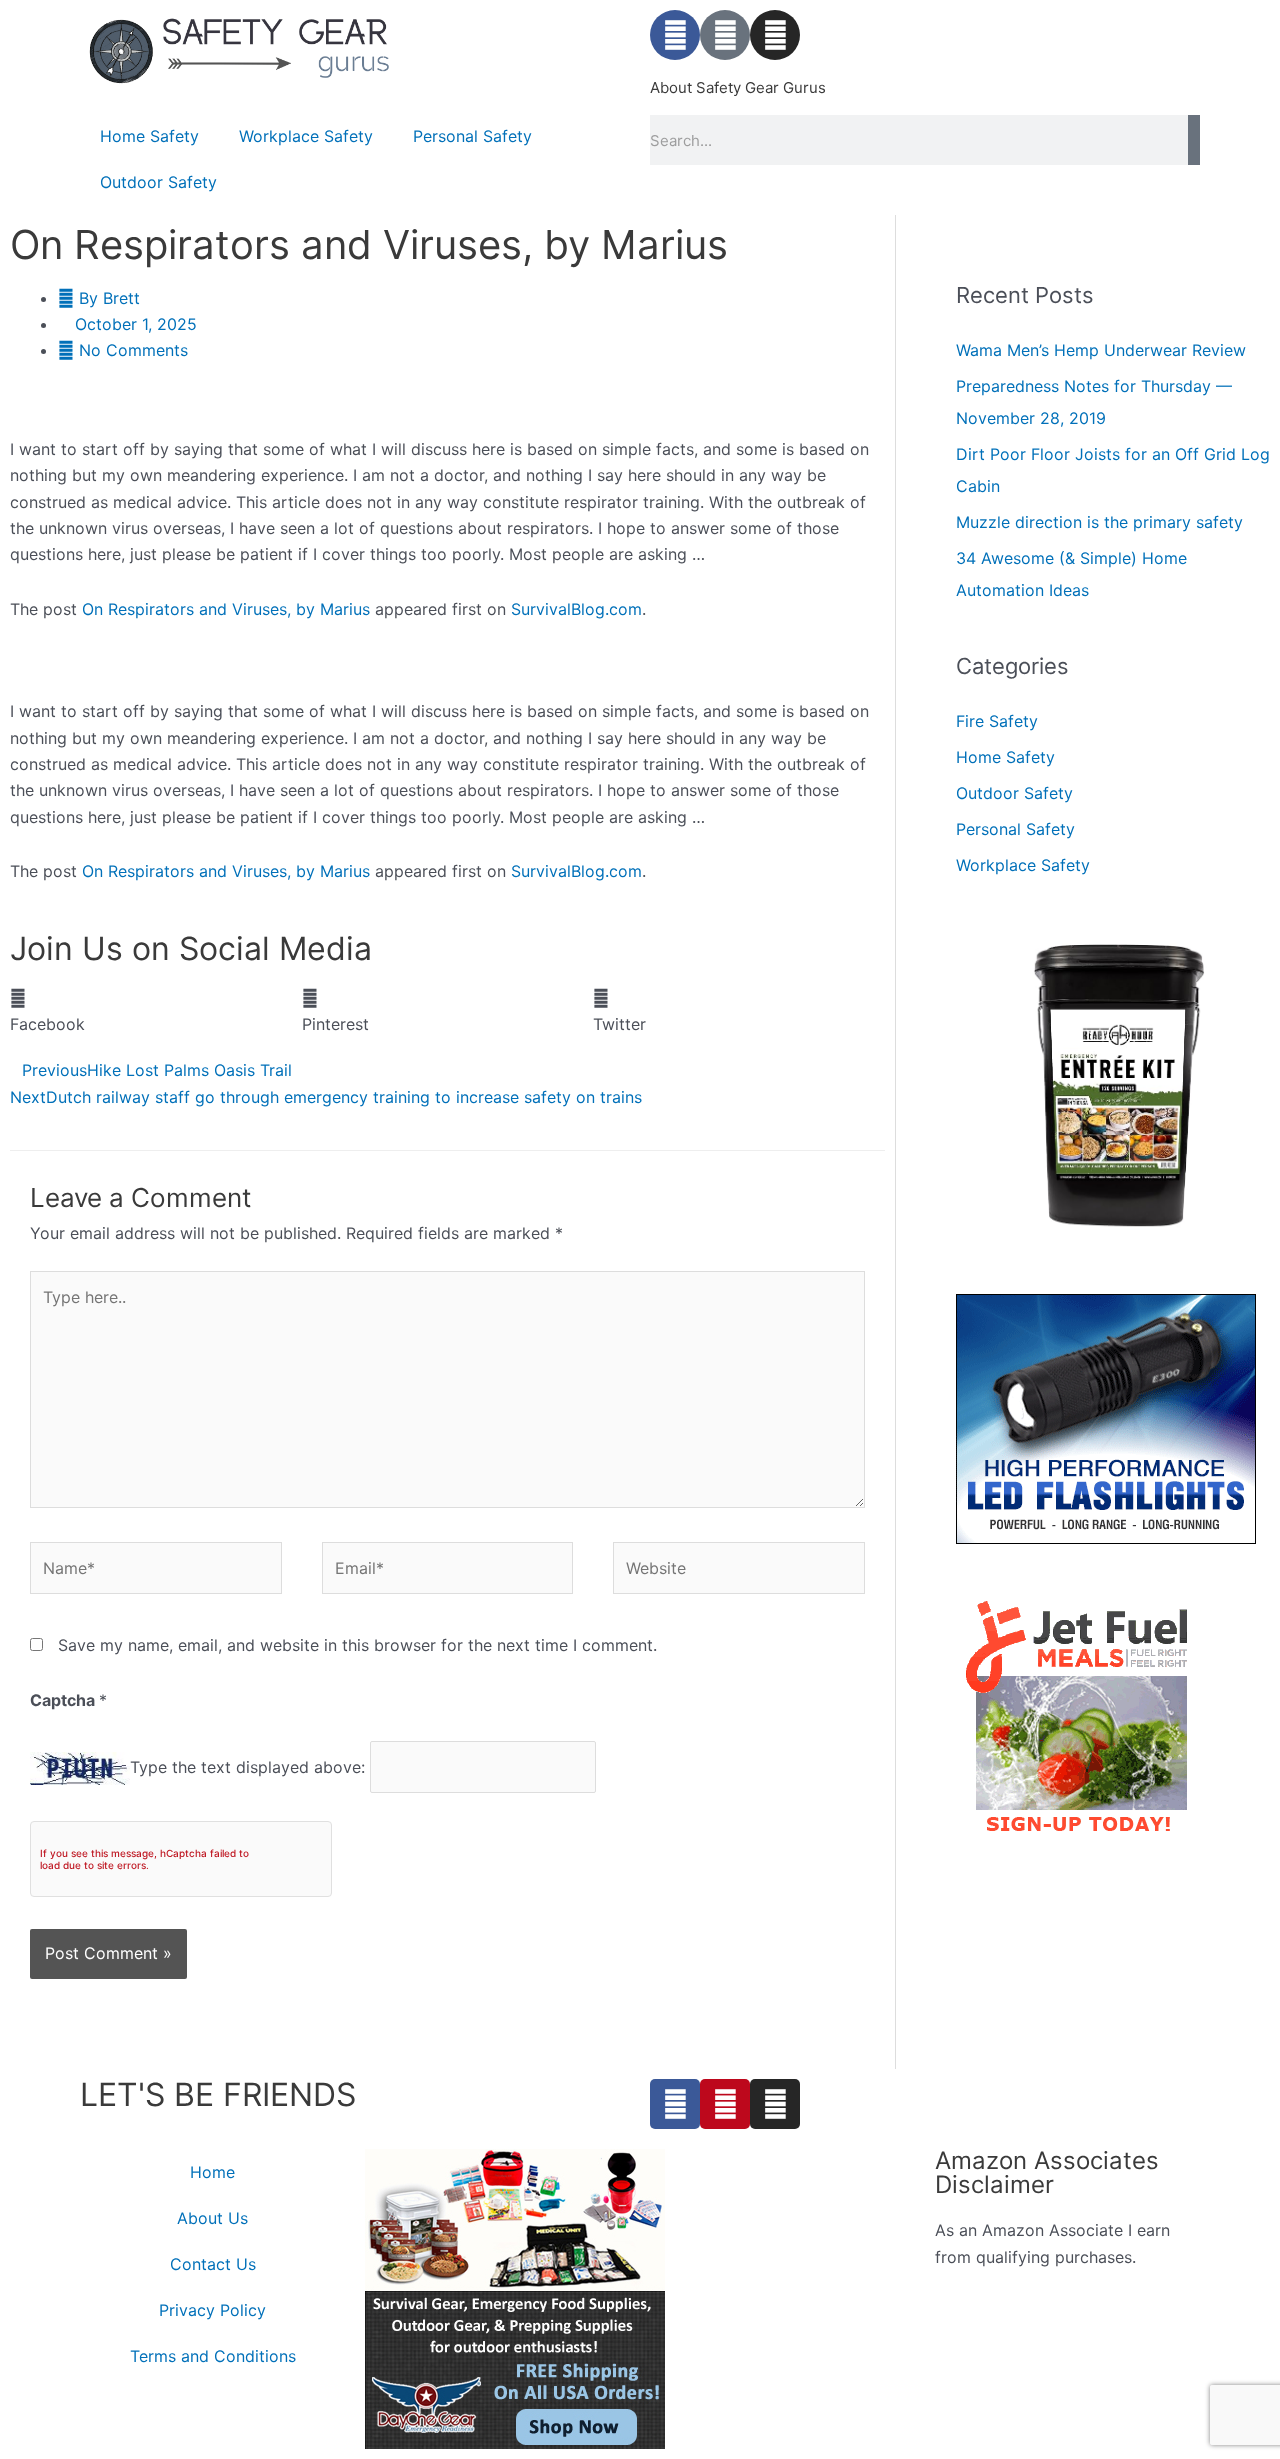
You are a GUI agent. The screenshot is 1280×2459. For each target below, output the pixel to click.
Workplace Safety (306, 136)
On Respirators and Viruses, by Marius (226, 609)
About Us (212, 2218)
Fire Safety (997, 721)
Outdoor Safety (158, 182)
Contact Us (213, 2264)
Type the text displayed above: (247, 1767)
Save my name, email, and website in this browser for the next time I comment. (357, 1645)
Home (212, 2172)
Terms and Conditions (213, 2356)
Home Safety (149, 136)
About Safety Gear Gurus (738, 87)
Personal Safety (472, 136)
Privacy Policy (212, 2310)
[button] (156, 1011)
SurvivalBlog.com (576, 609)
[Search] (1194, 140)
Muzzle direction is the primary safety (1099, 522)
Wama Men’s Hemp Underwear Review (1101, 350)
